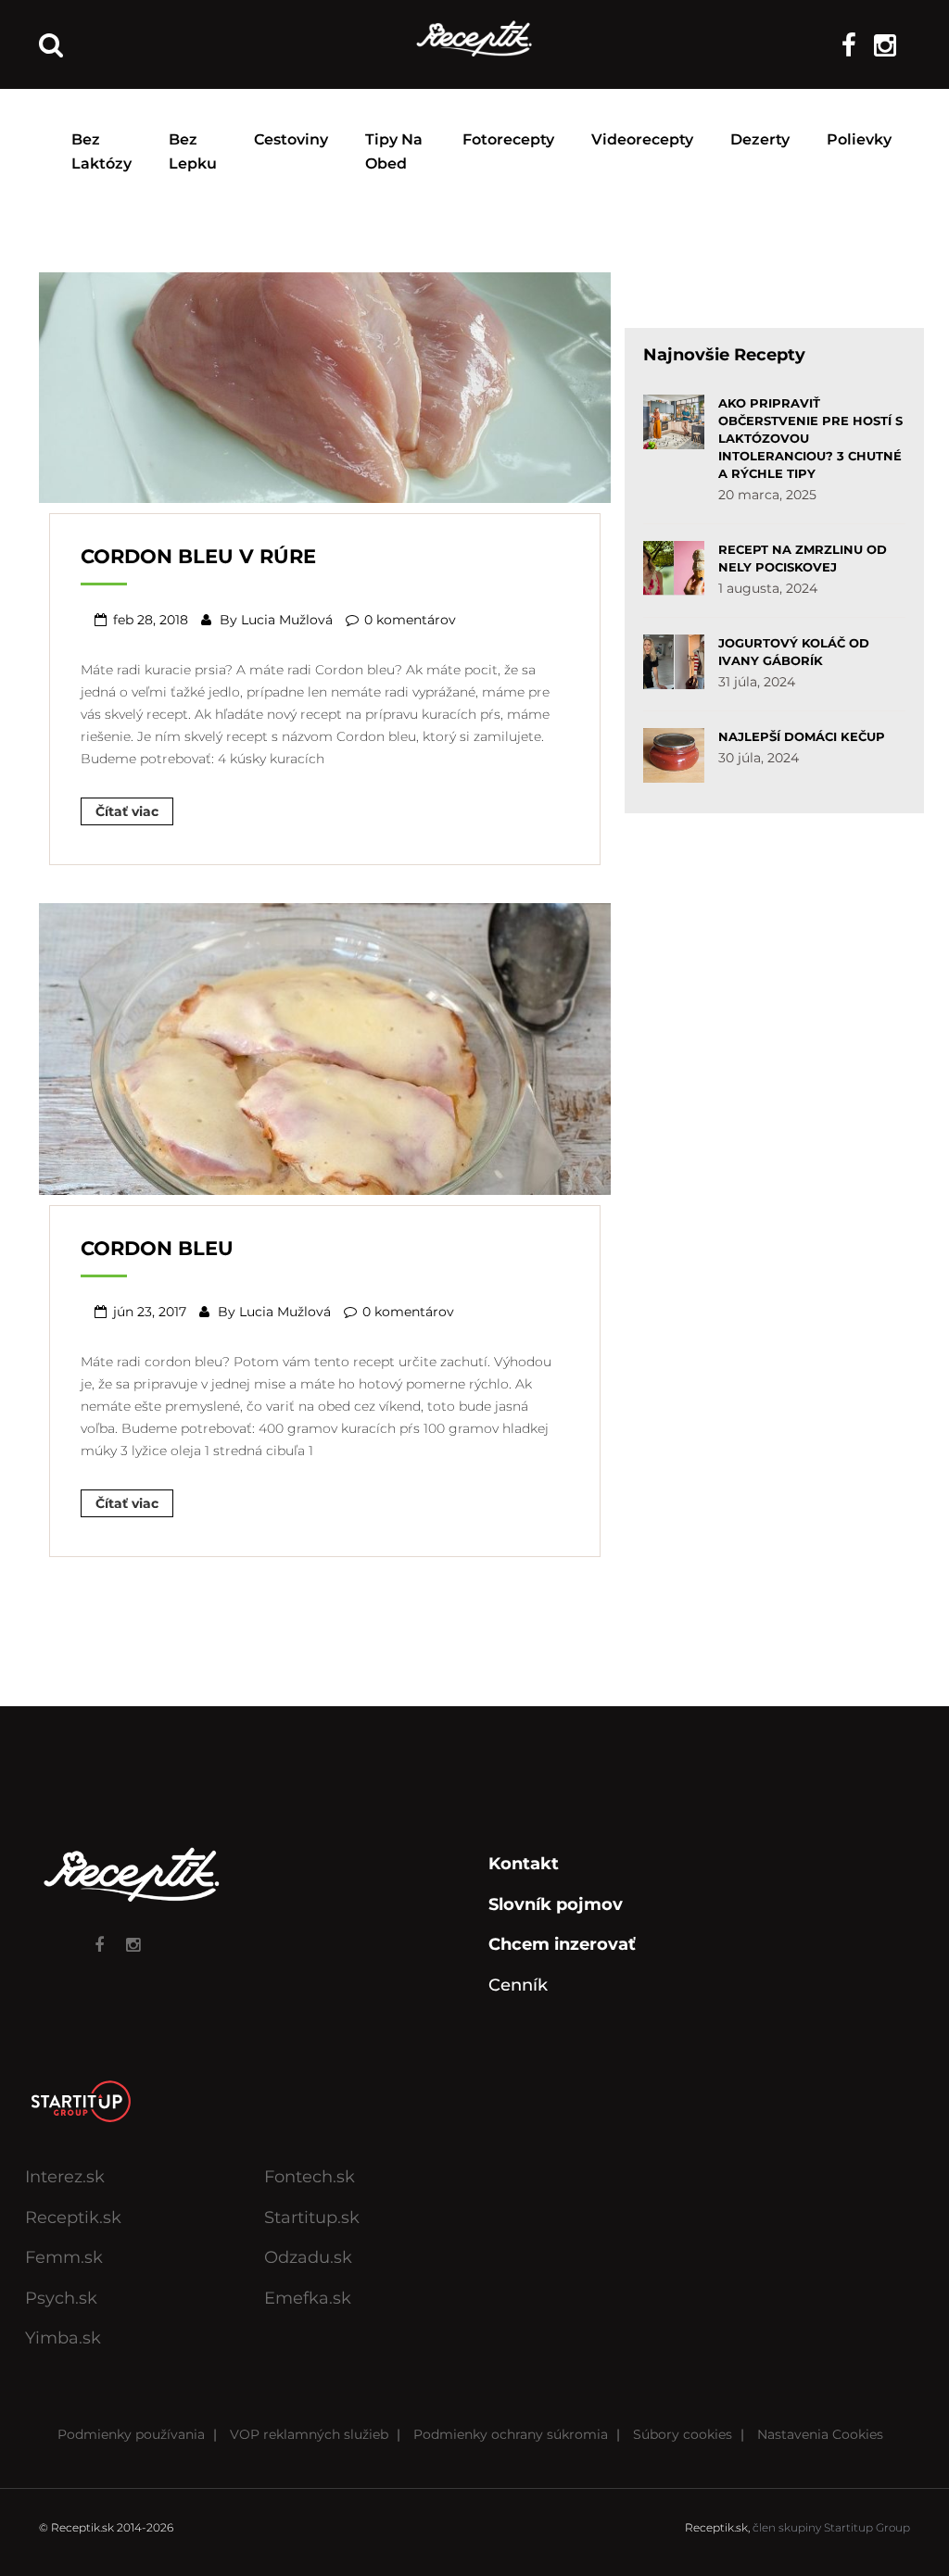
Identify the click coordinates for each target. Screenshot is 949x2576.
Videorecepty (642, 139)
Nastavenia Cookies (820, 2434)
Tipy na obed (394, 151)
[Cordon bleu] (325, 1047)
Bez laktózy (101, 151)
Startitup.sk (312, 2218)
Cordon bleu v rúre (198, 556)
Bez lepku (193, 151)
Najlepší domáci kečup (802, 736)
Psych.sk (61, 2298)
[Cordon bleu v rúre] (325, 385)
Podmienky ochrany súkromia (511, 2434)
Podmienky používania (131, 2434)
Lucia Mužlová (287, 620)
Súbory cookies (683, 2434)
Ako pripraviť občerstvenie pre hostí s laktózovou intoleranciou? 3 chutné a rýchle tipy (810, 438)
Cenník (518, 1985)
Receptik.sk (73, 2218)
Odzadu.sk (308, 2257)
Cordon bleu (157, 1248)
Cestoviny (291, 139)
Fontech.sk (310, 2177)
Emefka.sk (308, 2298)
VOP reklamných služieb (309, 2434)
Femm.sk (64, 2257)
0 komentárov (410, 620)
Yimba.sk (63, 2338)
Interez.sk (65, 2177)
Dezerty (760, 139)
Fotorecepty (508, 139)
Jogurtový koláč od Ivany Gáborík (794, 652)
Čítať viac (127, 811)
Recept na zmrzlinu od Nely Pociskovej (803, 558)
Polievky (859, 139)
